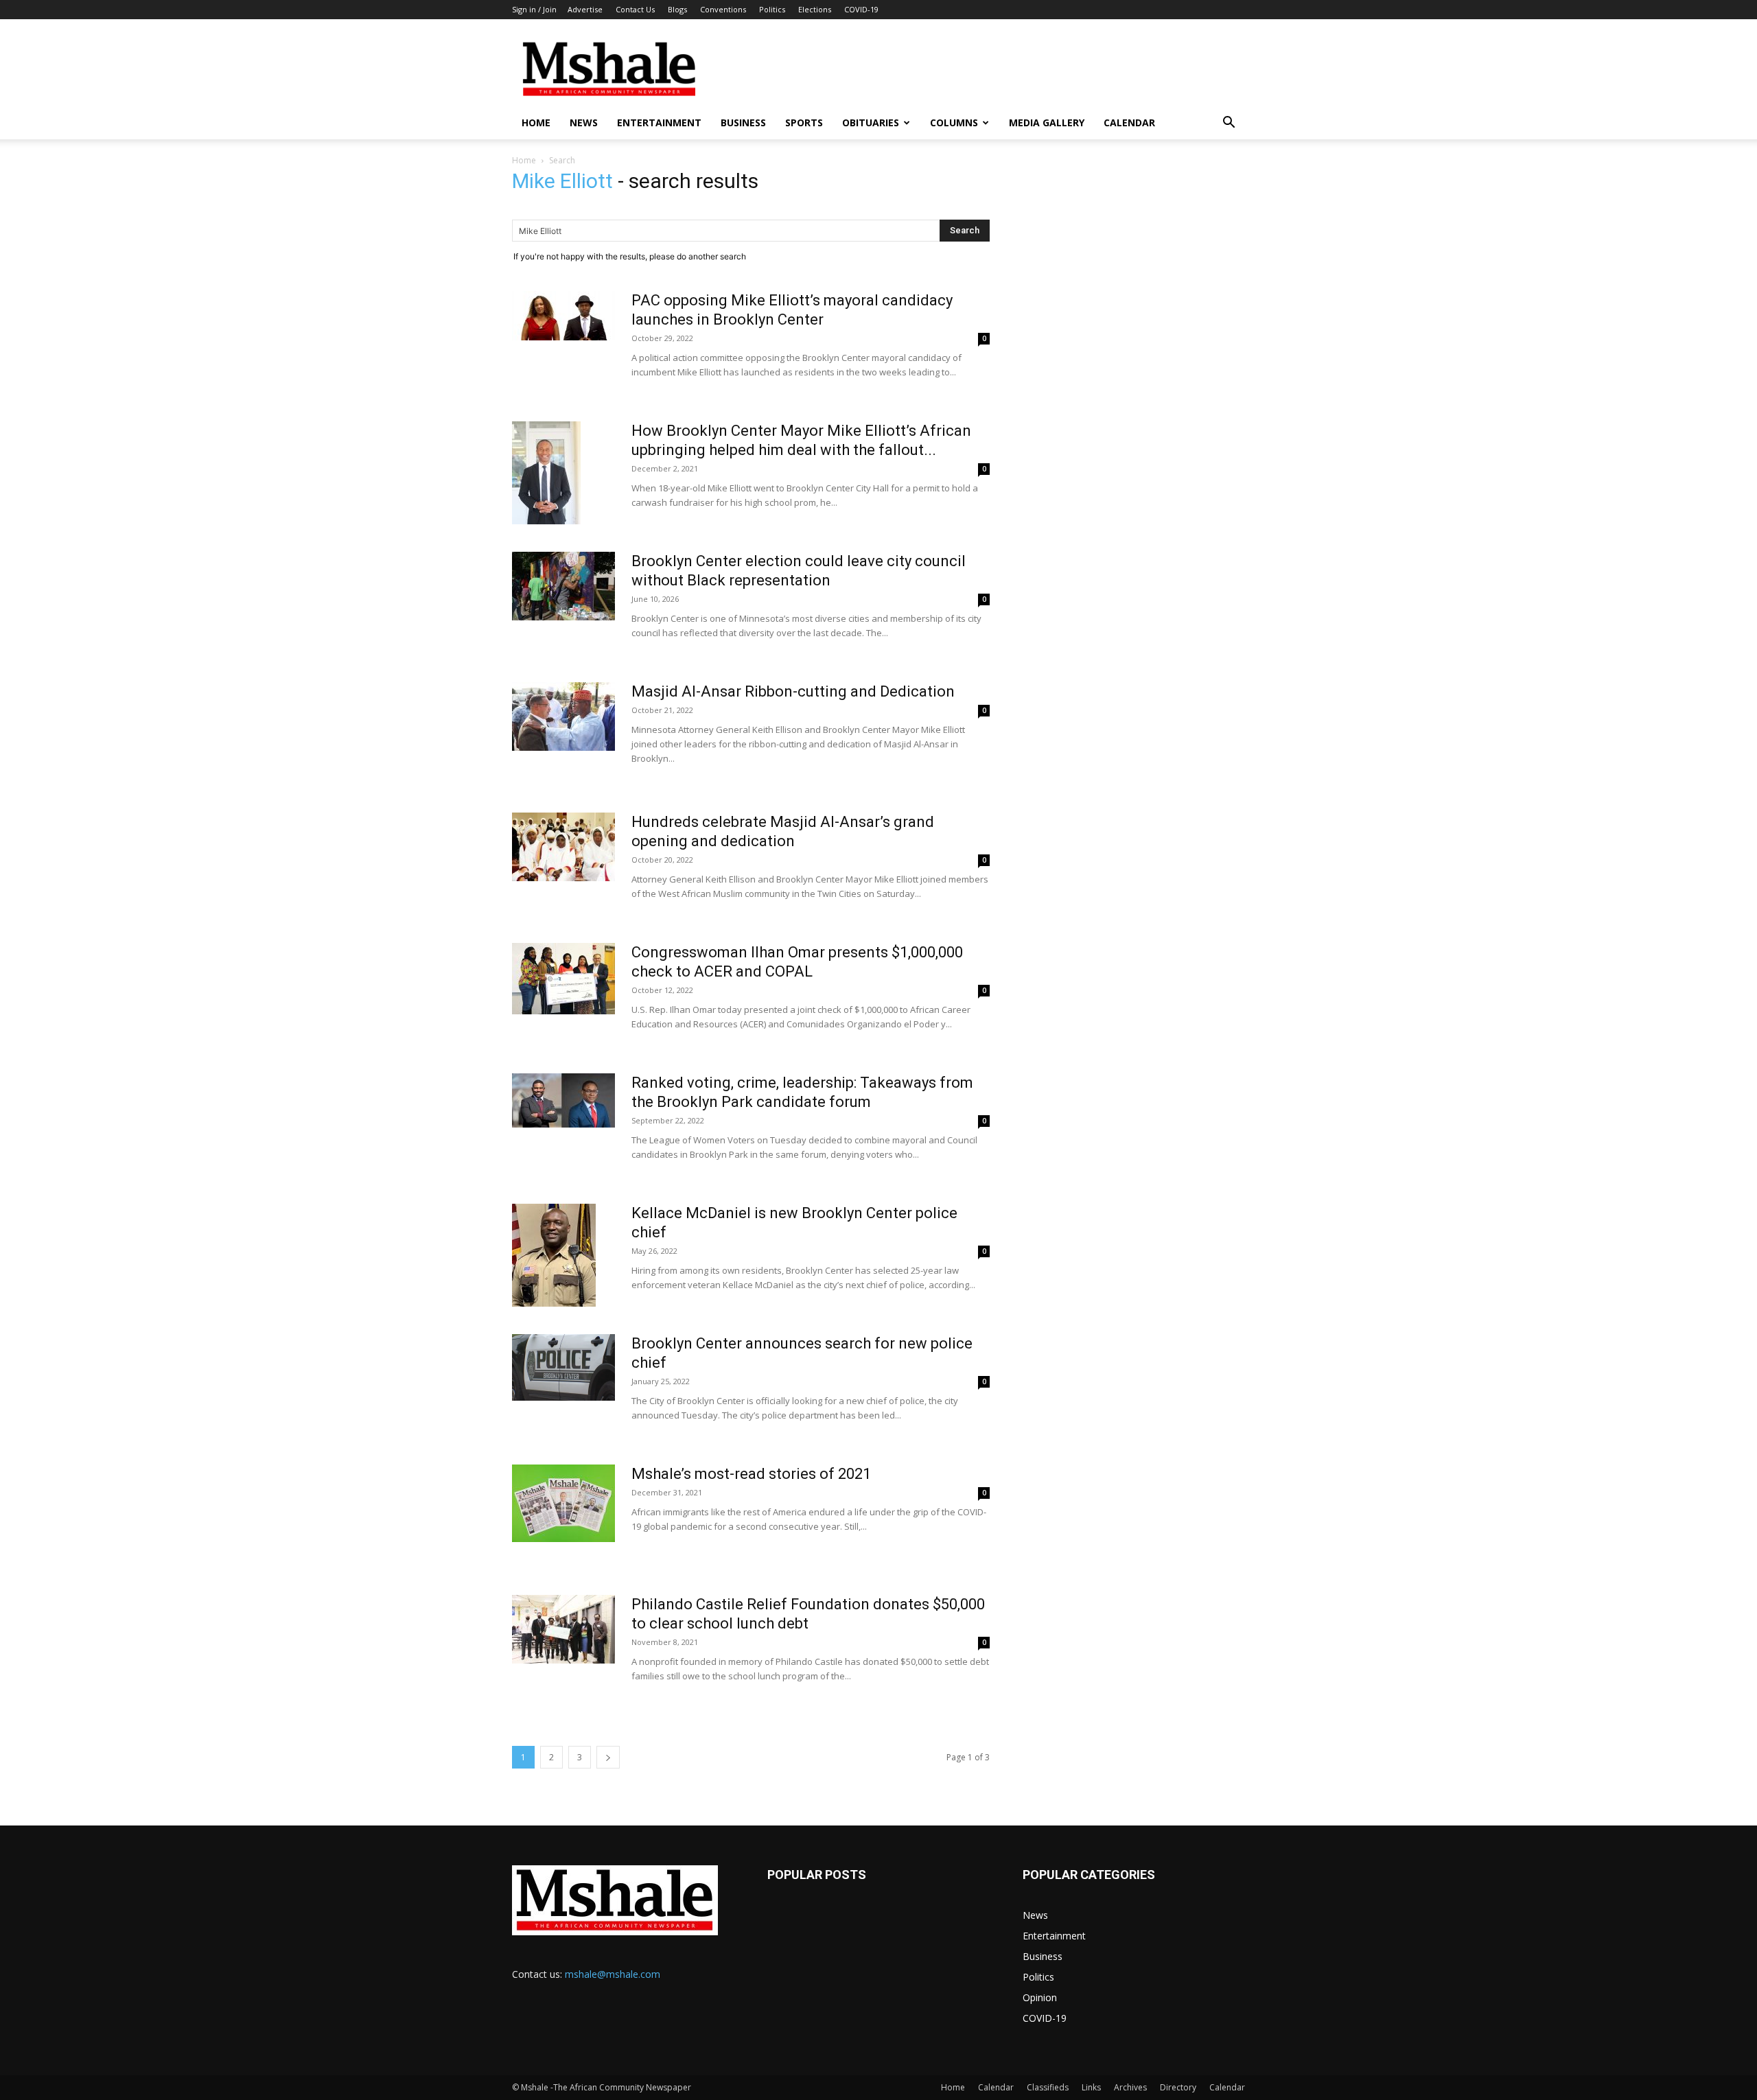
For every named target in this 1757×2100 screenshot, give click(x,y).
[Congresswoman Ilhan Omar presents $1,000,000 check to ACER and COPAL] (563, 979)
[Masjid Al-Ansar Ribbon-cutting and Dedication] (563, 716)
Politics (772, 9)
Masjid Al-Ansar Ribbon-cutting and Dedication (793, 691)
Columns (954, 122)
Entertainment (659, 122)
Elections (815, 9)
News (584, 122)
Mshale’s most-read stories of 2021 (751, 1474)
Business (743, 122)
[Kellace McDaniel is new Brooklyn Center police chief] (554, 1255)
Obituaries (871, 122)
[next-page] (608, 1757)
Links (1091, 2087)
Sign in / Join (534, 9)
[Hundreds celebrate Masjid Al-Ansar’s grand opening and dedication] (563, 847)
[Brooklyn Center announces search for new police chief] (563, 1367)
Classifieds (1048, 2087)
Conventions (723, 9)
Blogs (677, 9)
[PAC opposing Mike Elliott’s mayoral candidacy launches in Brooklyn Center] (563, 316)
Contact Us (635, 9)
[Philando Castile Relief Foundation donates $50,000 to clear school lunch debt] (563, 1629)
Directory (1178, 2087)
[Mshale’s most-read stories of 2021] (563, 1503)
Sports (804, 122)
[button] (1229, 124)
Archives (1130, 2087)
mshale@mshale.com (613, 1974)
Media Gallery (1047, 122)
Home (536, 122)
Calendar (1129, 122)
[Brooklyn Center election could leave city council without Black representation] (563, 586)
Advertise (585, 9)
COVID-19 (861, 9)
